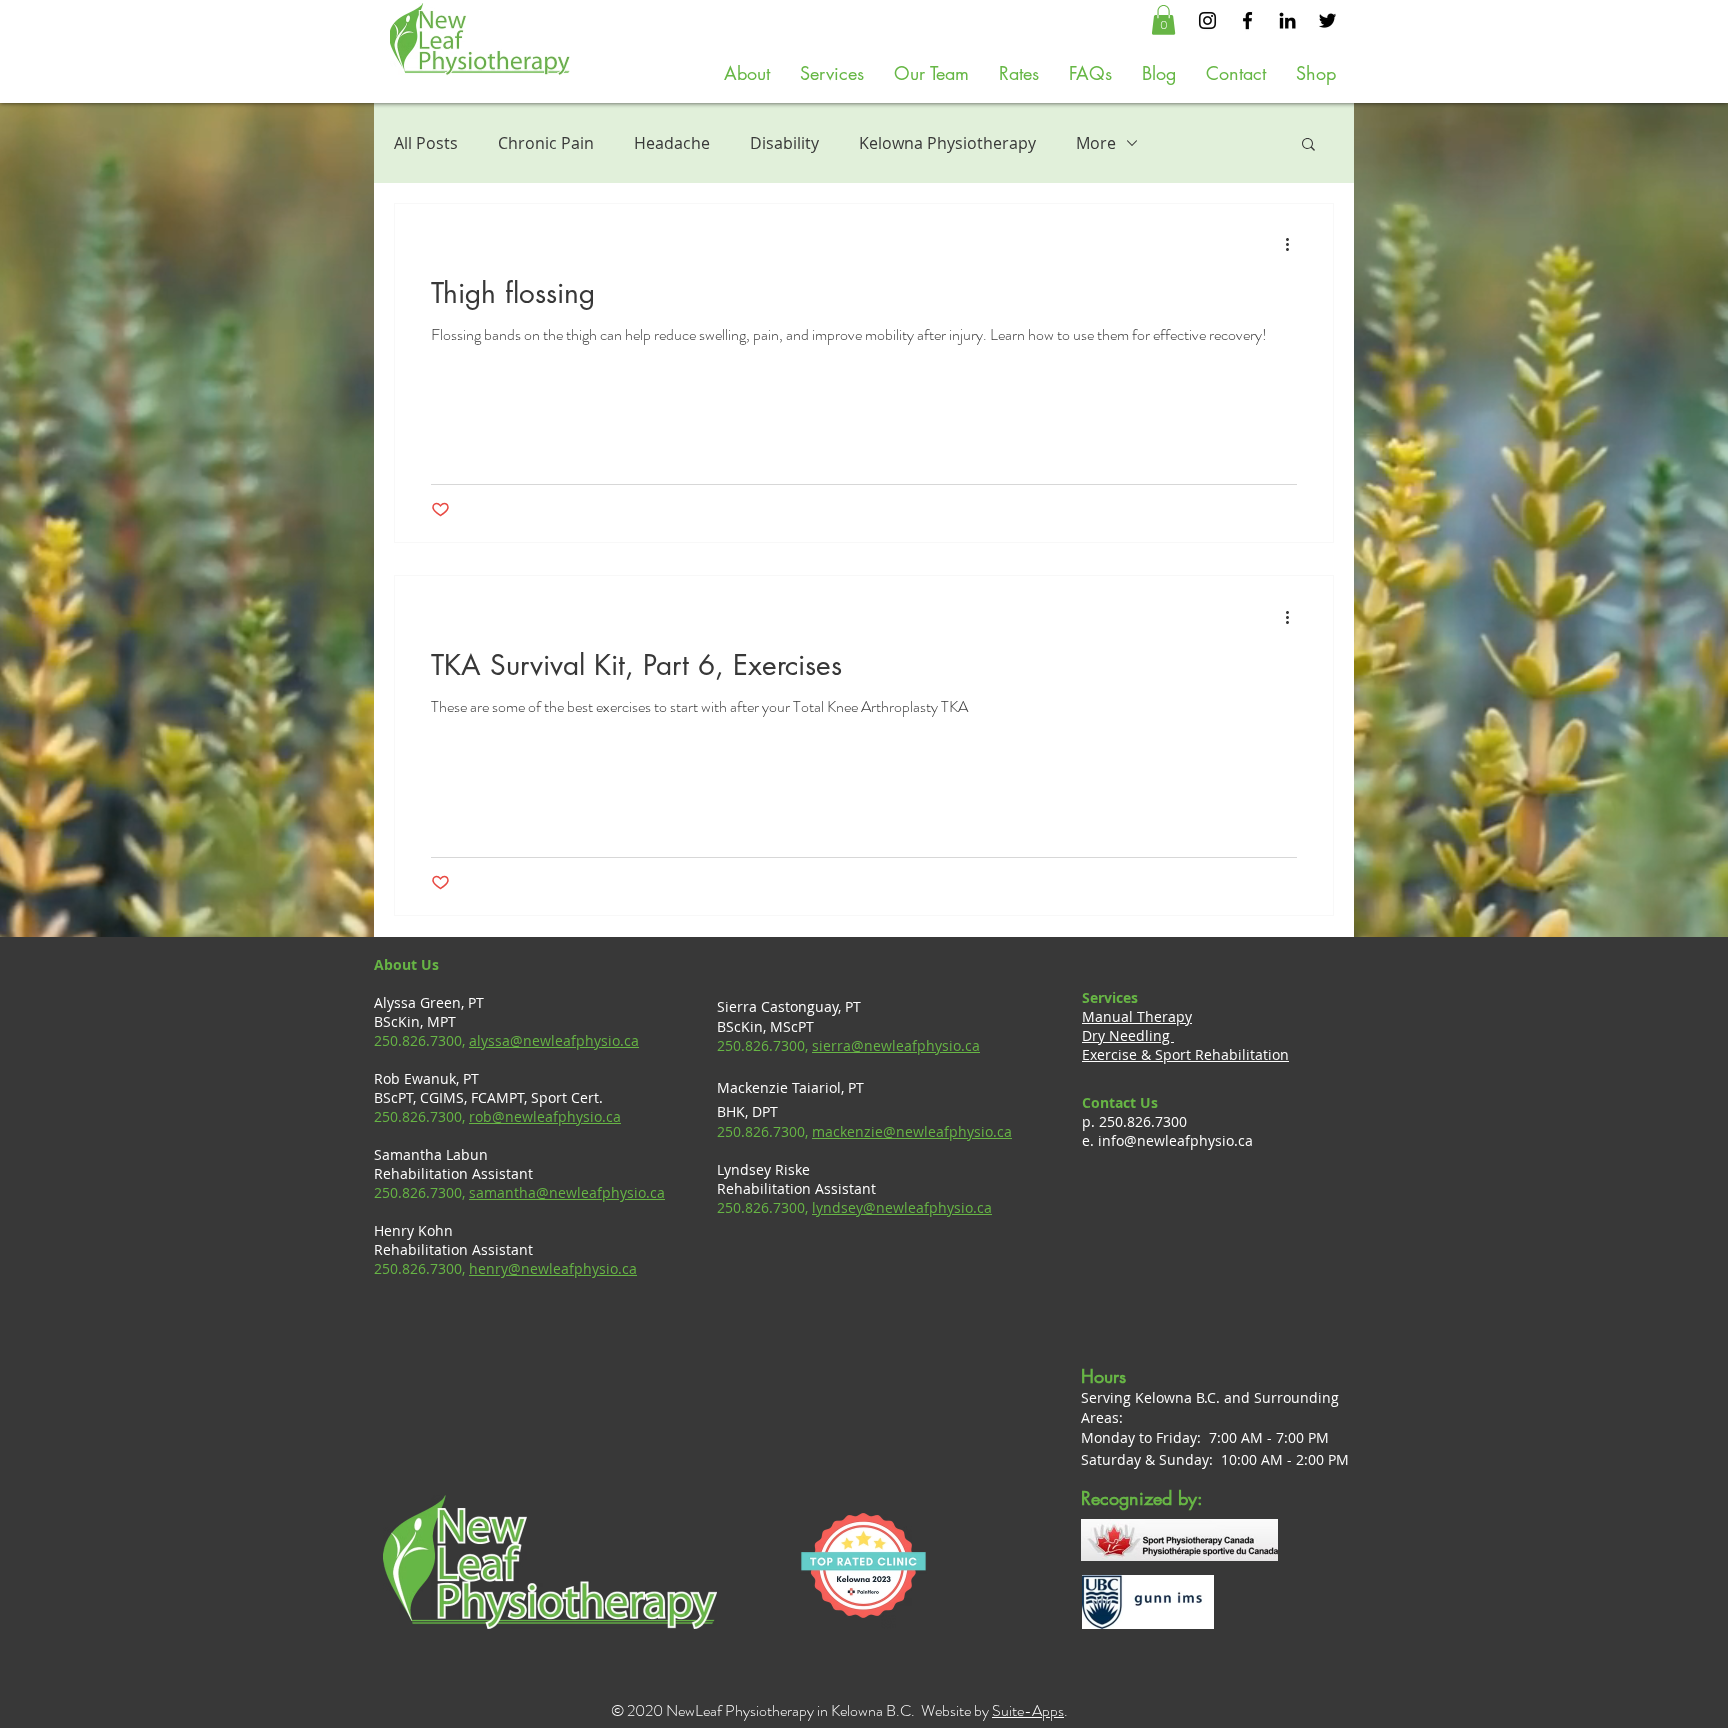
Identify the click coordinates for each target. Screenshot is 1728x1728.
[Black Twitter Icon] (1327, 20)
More (1096, 143)
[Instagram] (1207, 20)
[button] (1163, 20)
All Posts (426, 143)
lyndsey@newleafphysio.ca (902, 1207)
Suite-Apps (1028, 1710)
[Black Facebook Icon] (1247, 20)
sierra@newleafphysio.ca (896, 1045)
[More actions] (1294, 245)
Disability (784, 143)
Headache (672, 143)
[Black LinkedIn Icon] (1287, 20)
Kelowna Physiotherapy (947, 143)
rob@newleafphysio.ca (545, 1116)
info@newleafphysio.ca (1175, 1140)
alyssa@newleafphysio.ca (554, 1040)
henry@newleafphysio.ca (553, 1268)
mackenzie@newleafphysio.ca (912, 1131)
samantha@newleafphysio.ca (567, 1192)
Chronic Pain (546, 143)
